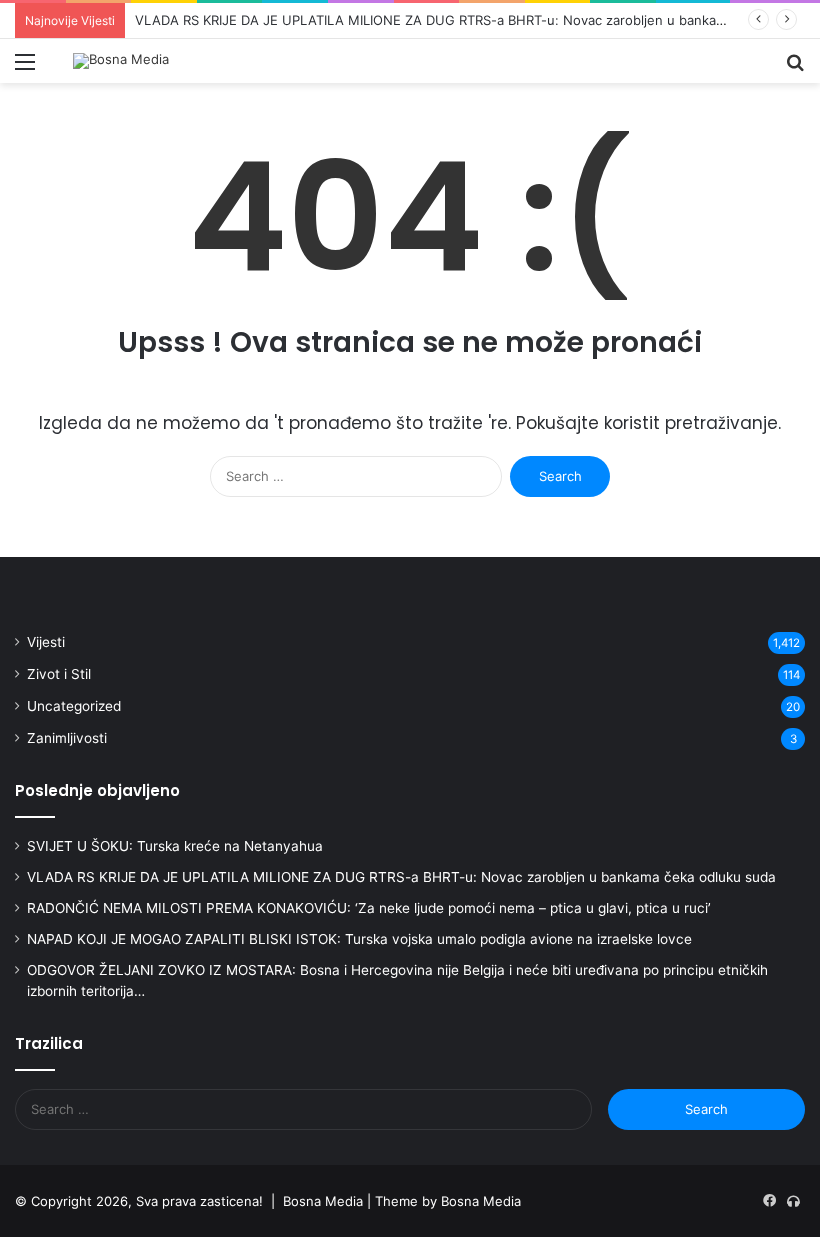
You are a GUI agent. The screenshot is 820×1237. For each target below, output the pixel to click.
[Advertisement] (410, 233)
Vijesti (46, 642)
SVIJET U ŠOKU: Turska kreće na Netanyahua (175, 846)
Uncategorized (74, 706)
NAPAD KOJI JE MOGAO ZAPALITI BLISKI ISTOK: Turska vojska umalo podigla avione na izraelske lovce (359, 939)
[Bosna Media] (121, 61)
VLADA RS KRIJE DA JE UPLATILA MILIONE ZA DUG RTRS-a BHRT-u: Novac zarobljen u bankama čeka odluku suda (401, 877)
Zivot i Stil (59, 674)
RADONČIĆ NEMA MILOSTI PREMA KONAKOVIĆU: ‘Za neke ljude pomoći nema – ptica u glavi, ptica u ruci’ (369, 908)
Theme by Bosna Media (448, 1201)
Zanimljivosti (67, 738)
